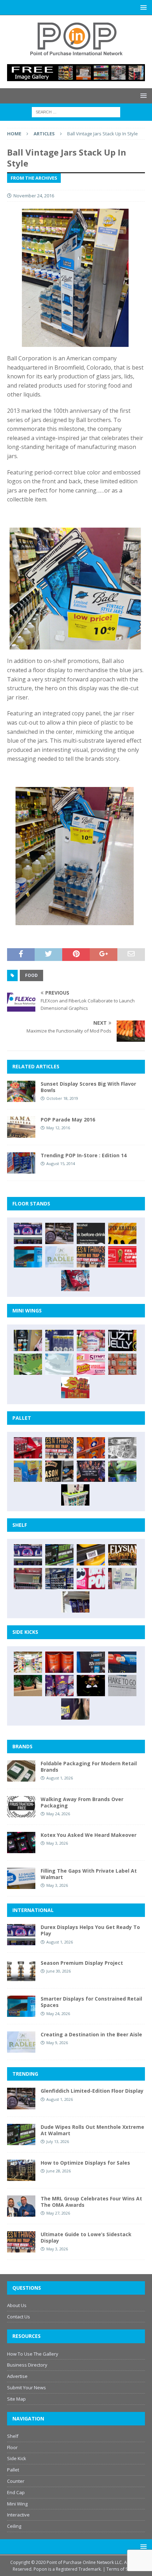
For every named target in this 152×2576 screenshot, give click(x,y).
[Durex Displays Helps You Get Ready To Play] (28, 1233)
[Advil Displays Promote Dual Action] (122, 1662)
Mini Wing (17, 2504)
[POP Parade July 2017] (122, 1364)
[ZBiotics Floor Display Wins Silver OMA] (91, 1233)
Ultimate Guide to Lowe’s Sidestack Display (86, 2237)
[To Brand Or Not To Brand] (28, 1686)
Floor (12, 2447)
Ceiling (14, 2526)
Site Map (16, 2399)
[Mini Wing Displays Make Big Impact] (28, 1340)
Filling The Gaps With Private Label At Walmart (89, 1874)
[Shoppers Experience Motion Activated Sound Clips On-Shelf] (75, 1602)
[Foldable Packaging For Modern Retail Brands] (21, 1771)
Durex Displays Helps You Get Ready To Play (90, 1930)
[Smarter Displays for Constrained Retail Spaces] (28, 1257)
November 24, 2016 (34, 196)
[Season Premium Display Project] (21, 1970)
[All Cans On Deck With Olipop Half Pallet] (28, 1471)
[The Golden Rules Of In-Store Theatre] (28, 1579)
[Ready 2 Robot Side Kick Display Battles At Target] (91, 1686)
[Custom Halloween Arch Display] (122, 1555)
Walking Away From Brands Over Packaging (82, 1802)
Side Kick (17, 2458)
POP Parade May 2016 (68, 1120)
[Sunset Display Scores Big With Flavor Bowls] (21, 1091)
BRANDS (22, 1746)
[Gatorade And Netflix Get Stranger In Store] (91, 1471)
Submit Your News (27, 2387)
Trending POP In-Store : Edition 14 (84, 1155)
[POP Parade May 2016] (21, 1127)
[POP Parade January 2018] (59, 1364)
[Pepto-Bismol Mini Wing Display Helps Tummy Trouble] (91, 1364)
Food (31, 975)
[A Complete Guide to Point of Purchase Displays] (28, 1662)
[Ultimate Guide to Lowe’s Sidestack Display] (91, 1257)
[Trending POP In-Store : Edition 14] (21, 1163)
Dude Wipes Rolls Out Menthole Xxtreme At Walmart (92, 2130)
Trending (25, 2074)
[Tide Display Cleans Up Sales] (91, 1448)
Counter (16, 2481)
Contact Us (19, 2317)
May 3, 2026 (57, 1843)
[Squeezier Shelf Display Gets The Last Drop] (122, 1579)
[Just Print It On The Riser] (122, 1686)
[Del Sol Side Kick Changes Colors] (59, 1686)
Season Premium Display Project (82, 1963)
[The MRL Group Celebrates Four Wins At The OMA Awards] (21, 2206)
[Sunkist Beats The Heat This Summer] (91, 1340)
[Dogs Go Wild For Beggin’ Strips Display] (75, 1709)
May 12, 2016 (58, 1128)
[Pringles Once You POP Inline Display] (91, 1579)
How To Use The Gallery (33, 2354)
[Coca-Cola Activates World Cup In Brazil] (122, 1257)
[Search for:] (76, 111)
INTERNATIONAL (33, 1910)
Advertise (17, 2376)
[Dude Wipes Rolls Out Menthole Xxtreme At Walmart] (59, 1555)
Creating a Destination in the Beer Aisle (91, 2034)
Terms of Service (123, 2569)
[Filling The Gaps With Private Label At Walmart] (21, 1878)
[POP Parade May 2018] (28, 1364)
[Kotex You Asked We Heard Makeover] (21, 1843)
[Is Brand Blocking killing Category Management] (59, 1579)
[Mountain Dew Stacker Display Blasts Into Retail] (122, 1471)
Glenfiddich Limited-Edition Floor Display (92, 2091)
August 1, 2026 (60, 1778)
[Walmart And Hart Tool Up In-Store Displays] (91, 1662)
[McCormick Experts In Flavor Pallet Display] (59, 1471)
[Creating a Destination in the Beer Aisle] (59, 1257)
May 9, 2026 (57, 2043)
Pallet (13, 2470)
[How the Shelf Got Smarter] (91, 1555)
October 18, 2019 (62, 1098)
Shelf (13, 2436)
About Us (17, 2305)
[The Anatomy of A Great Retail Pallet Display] (28, 1448)
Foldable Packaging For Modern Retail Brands (89, 1767)
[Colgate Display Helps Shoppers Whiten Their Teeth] (59, 1662)
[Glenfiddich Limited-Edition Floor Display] (59, 1233)
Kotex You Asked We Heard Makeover (89, 1835)
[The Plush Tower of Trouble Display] (122, 1448)
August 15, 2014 (61, 1163)
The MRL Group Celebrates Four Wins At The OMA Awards (91, 2202)
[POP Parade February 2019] (59, 1340)
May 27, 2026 (58, 2213)
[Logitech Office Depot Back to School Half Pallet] (75, 1495)
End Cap (16, 2492)
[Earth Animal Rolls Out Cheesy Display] (122, 1233)
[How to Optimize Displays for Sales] (21, 2170)
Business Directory (27, 2365)
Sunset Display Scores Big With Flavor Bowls (88, 1087)
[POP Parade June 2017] (75, 1388)
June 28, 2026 (59, 2171)
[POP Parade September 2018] (122, 1340)
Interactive (18, 2515)
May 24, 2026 (58, 1814)
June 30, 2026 (59, 1971)
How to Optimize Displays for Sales (85, 2163)
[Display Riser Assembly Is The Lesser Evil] (75, 1281)
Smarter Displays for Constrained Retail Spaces (91, 2002)
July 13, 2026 (58, 2141)
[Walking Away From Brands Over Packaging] (21, 1807)
